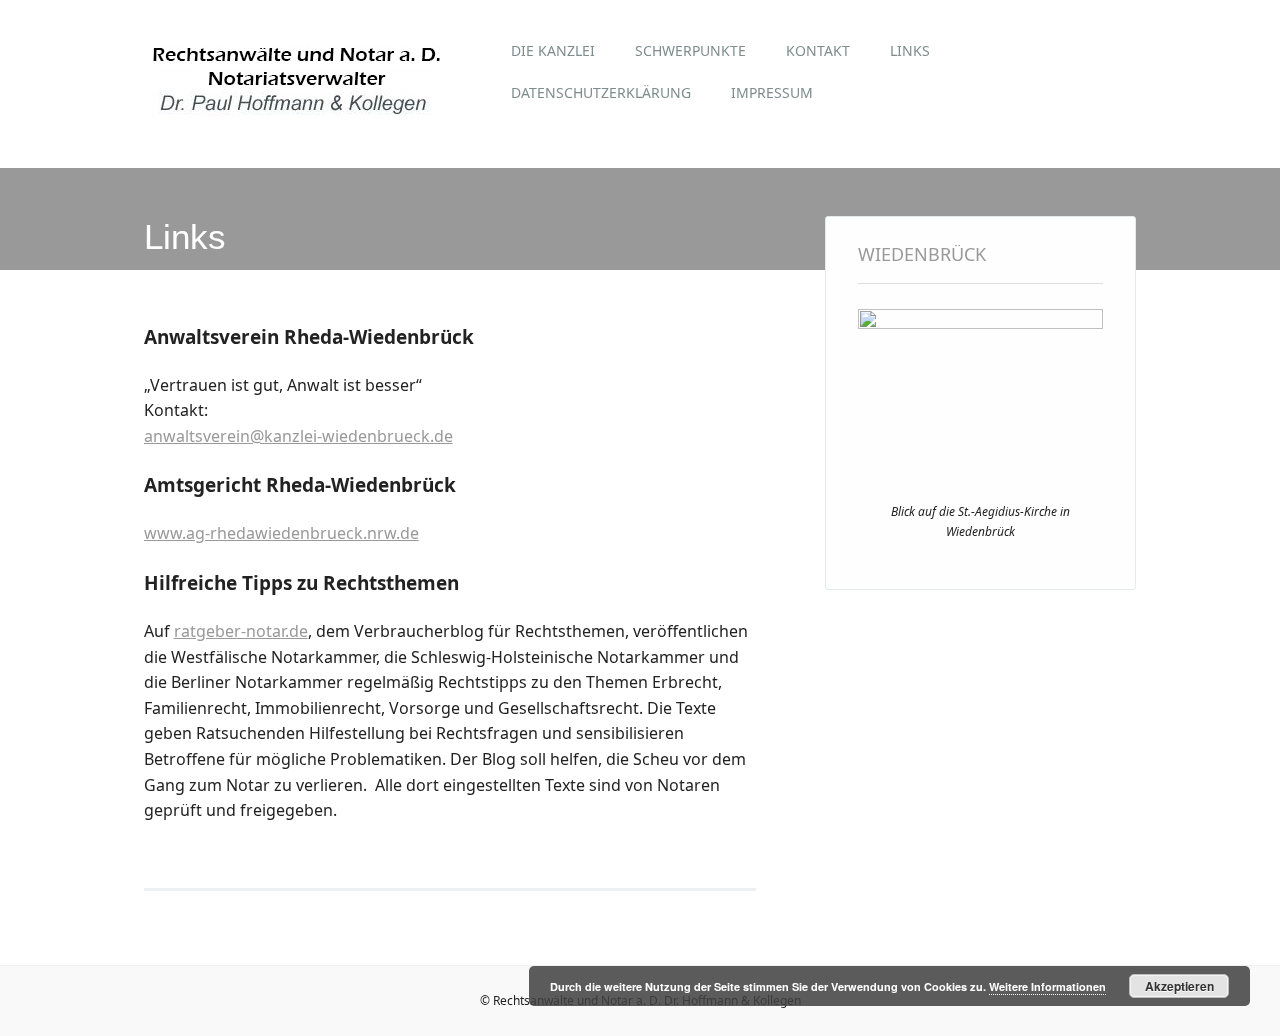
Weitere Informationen (1047, 986)
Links (910, 50)
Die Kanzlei (553, 50)
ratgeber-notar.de (241, 631)
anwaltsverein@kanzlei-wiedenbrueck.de (298, 436)
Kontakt (818, 50)
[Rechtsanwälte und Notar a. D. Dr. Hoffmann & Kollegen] (297, 124)
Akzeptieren (1179, 986)
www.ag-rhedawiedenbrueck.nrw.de (281, 533)
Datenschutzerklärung (601, 92)
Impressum (772, 92)
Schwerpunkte (690, 50)
